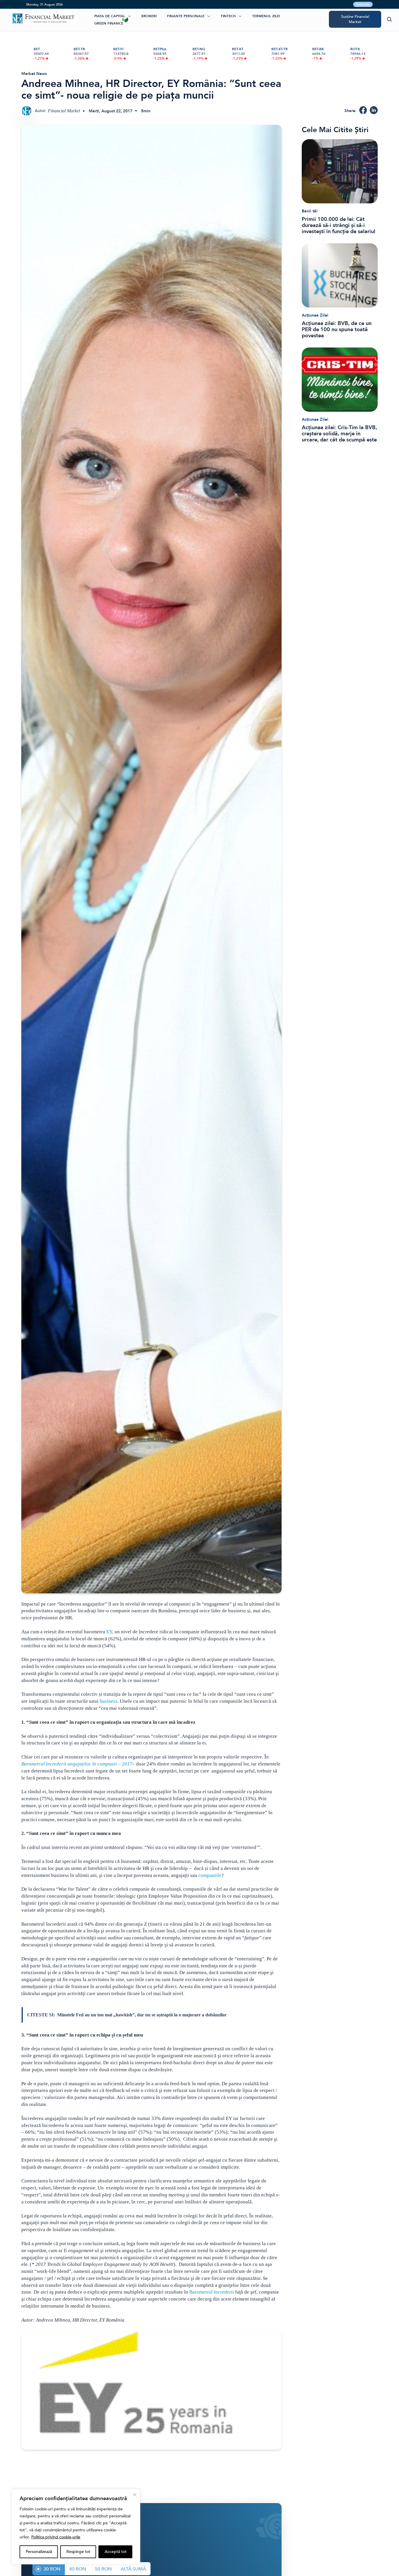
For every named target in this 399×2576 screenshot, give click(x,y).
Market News (34, 74)
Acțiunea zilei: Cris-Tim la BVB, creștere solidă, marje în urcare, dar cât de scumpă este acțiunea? (339, 434)
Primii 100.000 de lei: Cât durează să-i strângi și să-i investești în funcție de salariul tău (339, 225)
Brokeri (149, 16)
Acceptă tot (116, 2552)
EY (109, 1632)
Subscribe (363, 4)
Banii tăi (310, 211)
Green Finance (109, 23)
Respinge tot (78, 2552)
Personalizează (39, 2552)
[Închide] (135, 2495)
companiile (210, 1875)
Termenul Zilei (266, 16)
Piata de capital (110, 16)
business (109, 1701)
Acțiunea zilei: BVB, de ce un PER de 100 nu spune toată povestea (337, 330)
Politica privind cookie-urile (56, 2537)
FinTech (228, 16)
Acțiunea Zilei (315, 315)
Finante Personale (186, 16)
